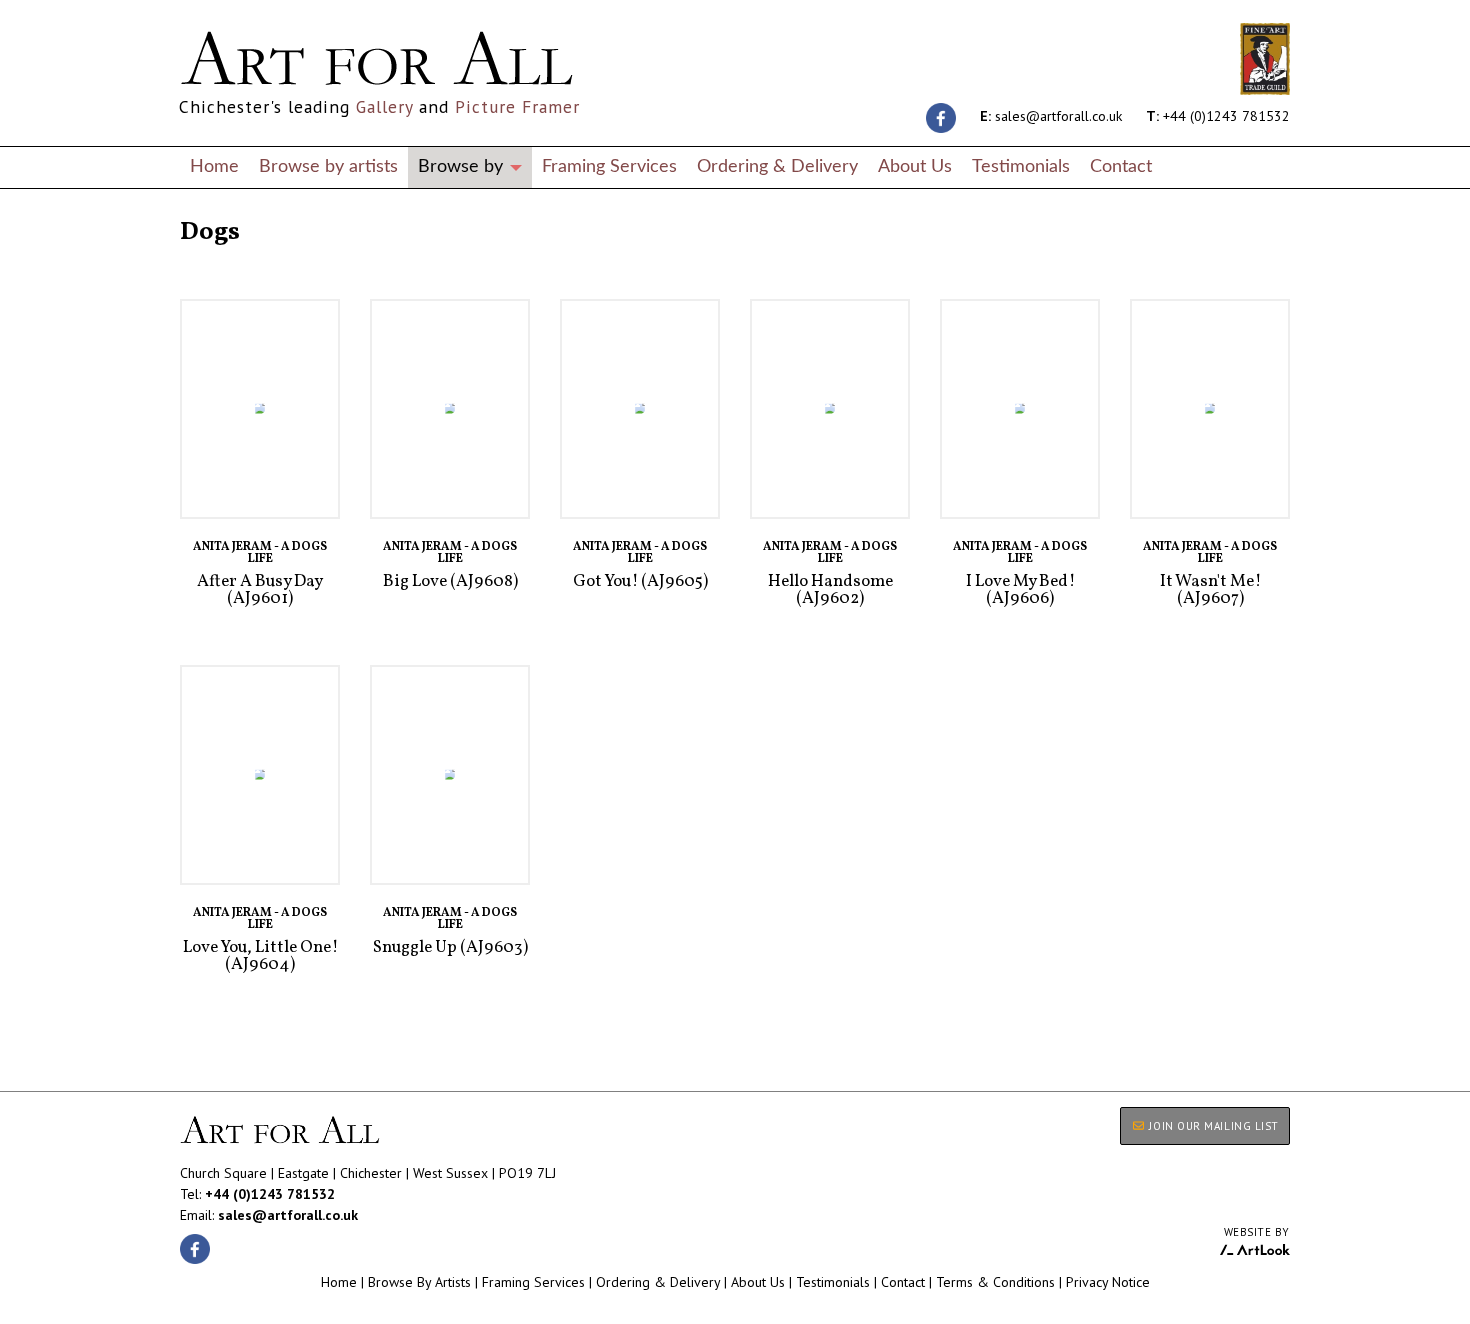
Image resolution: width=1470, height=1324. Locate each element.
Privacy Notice (1108, 1282)
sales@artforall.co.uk (1051, 116)
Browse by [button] (463, 166)
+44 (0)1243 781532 (1218, 116)
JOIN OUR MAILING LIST (1212, 1126)
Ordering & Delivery (777, 166)
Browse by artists (328, 166)
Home (214, 166)
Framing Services (609, 166)
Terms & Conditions (995, 1282)
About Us (915, 166)
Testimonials (1021, 166)
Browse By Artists (419, 1282)
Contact (1121, 166)
